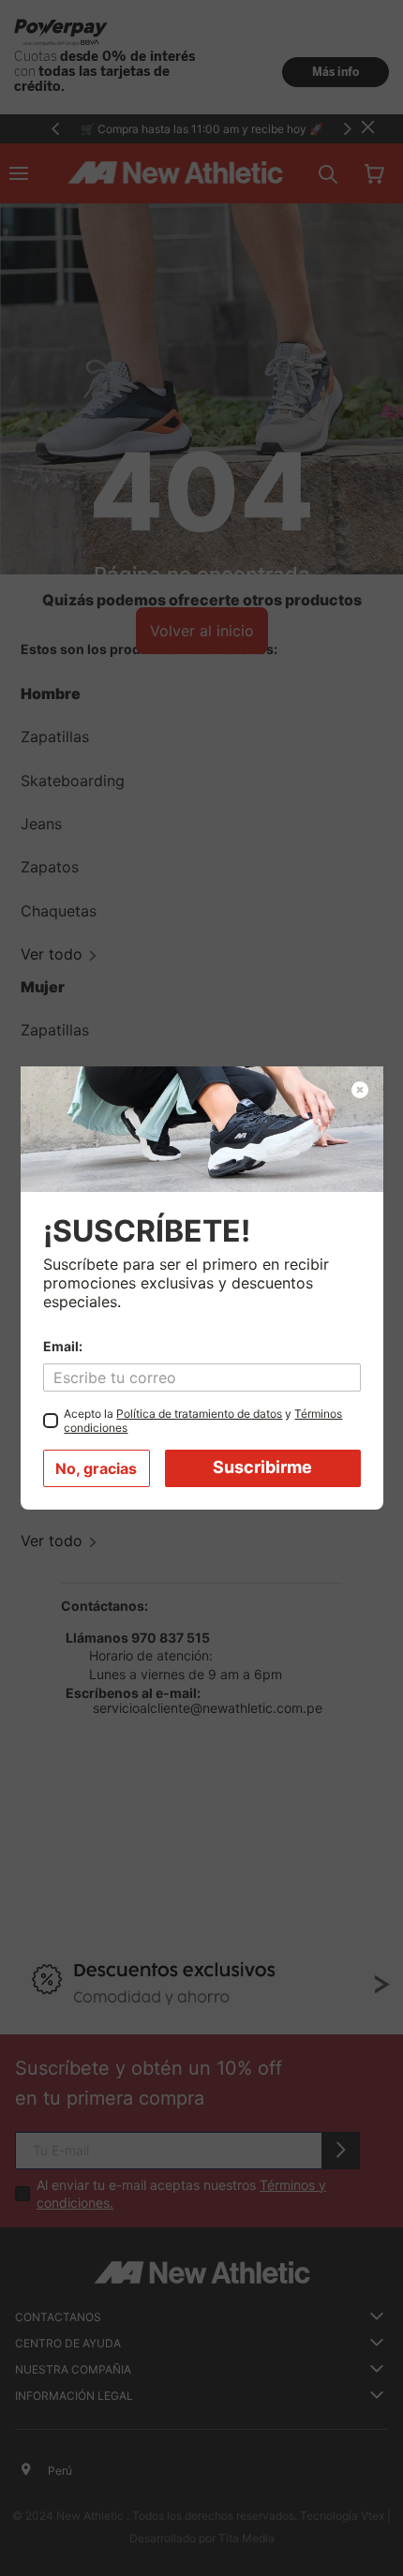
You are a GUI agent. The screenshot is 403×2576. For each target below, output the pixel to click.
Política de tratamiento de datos (199, 1414)
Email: (63, 1347)
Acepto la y (203, 1421)
